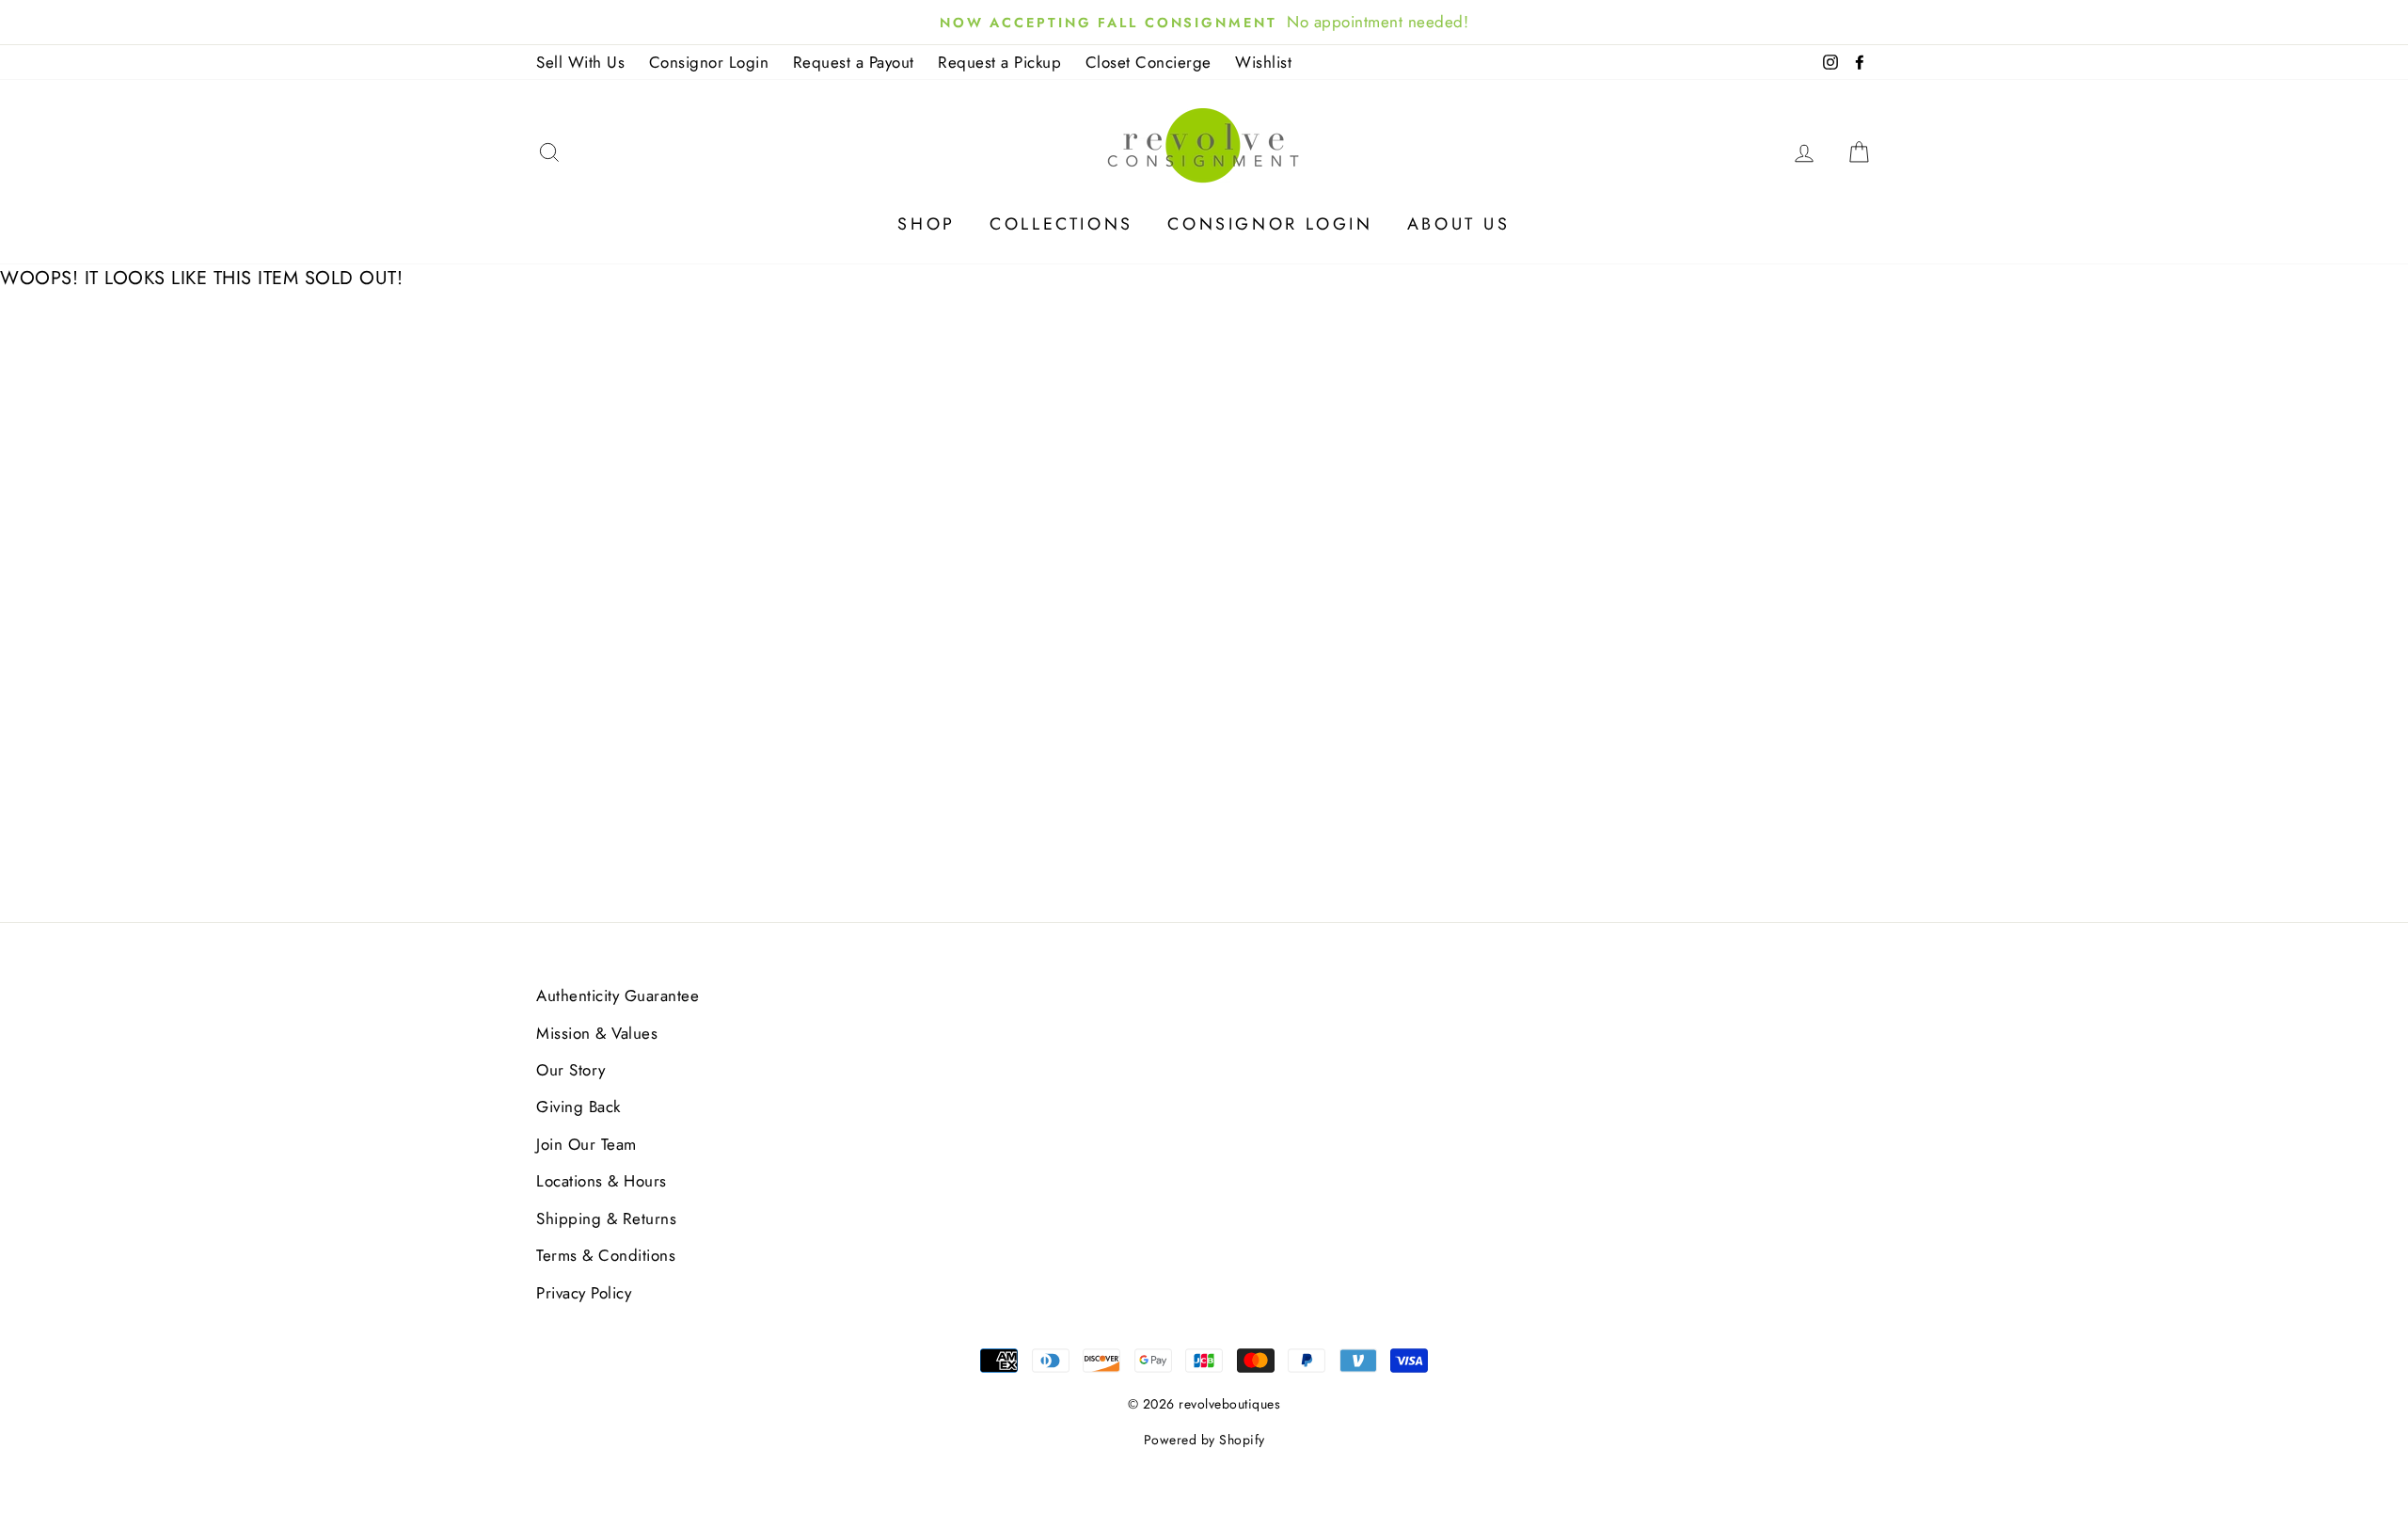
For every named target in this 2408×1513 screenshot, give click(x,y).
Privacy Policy (584, 1293)
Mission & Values (597, 1033)
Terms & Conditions (606, 1255)
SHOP (926, 224)
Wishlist (1263, 62)
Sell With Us (580, 62)
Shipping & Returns (606, 1218)
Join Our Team (586, 1144)
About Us (1459, 224)
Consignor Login (709, 62)
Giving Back (578, 1107)
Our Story (571, 1070)
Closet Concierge (1149, 62)
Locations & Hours (602, 1181)
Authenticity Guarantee (618, 995)
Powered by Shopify (1204, 1440)
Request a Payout (854, 62)
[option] (1204, 22)
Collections (1061, 224)
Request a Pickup (999, 62)
